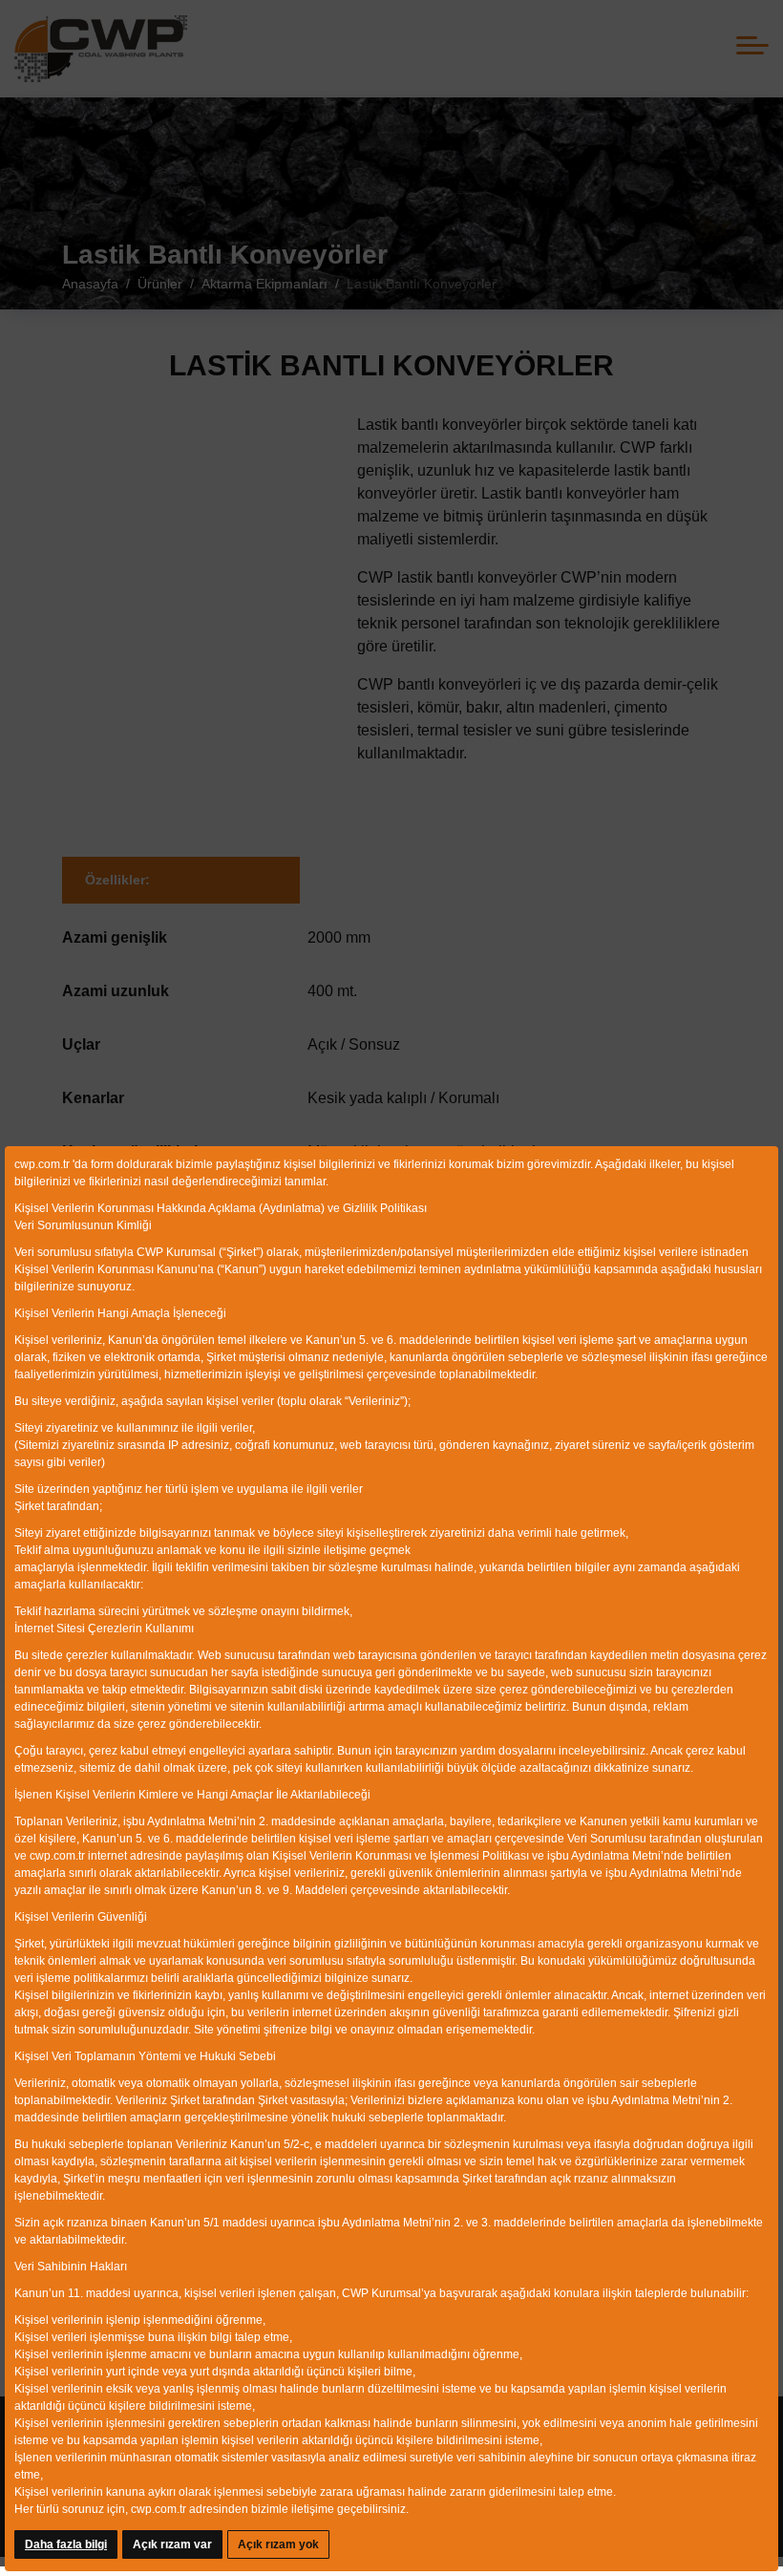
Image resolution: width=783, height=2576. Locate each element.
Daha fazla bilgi (66, 2544)
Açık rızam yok (278, 2544)
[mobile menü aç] (752, 45)
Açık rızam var (172, 2544)
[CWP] (101, 49)
